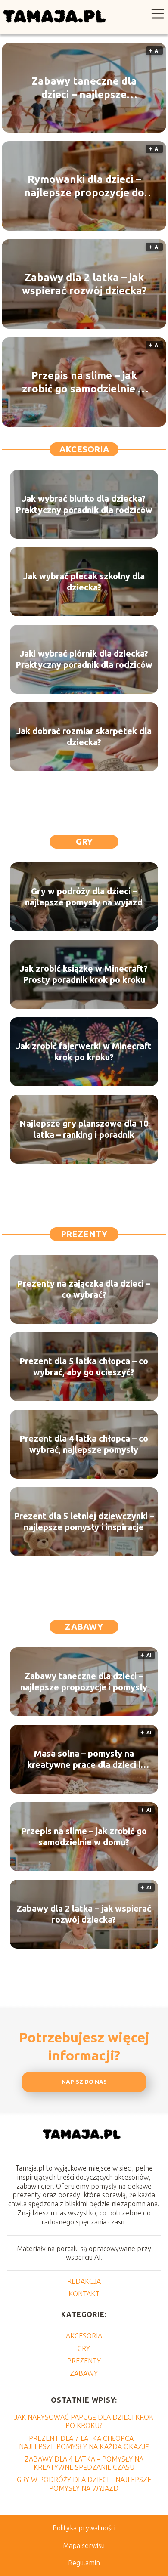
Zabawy (84, 1626)
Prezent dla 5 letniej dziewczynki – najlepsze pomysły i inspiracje (84, 1521)
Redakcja (84, 2281)
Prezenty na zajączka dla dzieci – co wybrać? (84, 1289)
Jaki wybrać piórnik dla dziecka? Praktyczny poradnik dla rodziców (84, 659)
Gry (84, 842)
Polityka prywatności (84, 2528)
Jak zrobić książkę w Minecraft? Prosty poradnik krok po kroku (84, 974)
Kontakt (84, 2294)
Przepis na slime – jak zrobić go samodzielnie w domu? (84, 383)
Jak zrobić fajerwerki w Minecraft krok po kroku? (84, 1052)
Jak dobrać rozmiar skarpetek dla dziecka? (84, 737)
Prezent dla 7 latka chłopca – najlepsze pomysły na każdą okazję (84, 2442)
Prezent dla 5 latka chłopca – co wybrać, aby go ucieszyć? (84, 1367)
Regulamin (84, 2563)
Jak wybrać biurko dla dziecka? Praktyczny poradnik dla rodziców (84, 504)
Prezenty (84, 1234)
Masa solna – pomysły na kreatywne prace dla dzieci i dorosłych (84, 1759)
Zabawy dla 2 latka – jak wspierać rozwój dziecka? (84, 284)
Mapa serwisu (84, 2545)
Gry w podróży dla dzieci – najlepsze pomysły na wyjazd (84, 897)
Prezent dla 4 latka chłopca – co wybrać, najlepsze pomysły (84, 1444)
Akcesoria (84, 449)
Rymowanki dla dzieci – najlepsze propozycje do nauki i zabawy (84, 186)
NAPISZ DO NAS (84, 2082)
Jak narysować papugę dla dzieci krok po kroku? (84, 2421)
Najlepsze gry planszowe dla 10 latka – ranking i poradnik (84, 1129)
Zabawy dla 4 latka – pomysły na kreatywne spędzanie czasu (84, 2463)
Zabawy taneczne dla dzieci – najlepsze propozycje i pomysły (84, 88)
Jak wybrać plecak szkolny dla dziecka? (84, 582)
